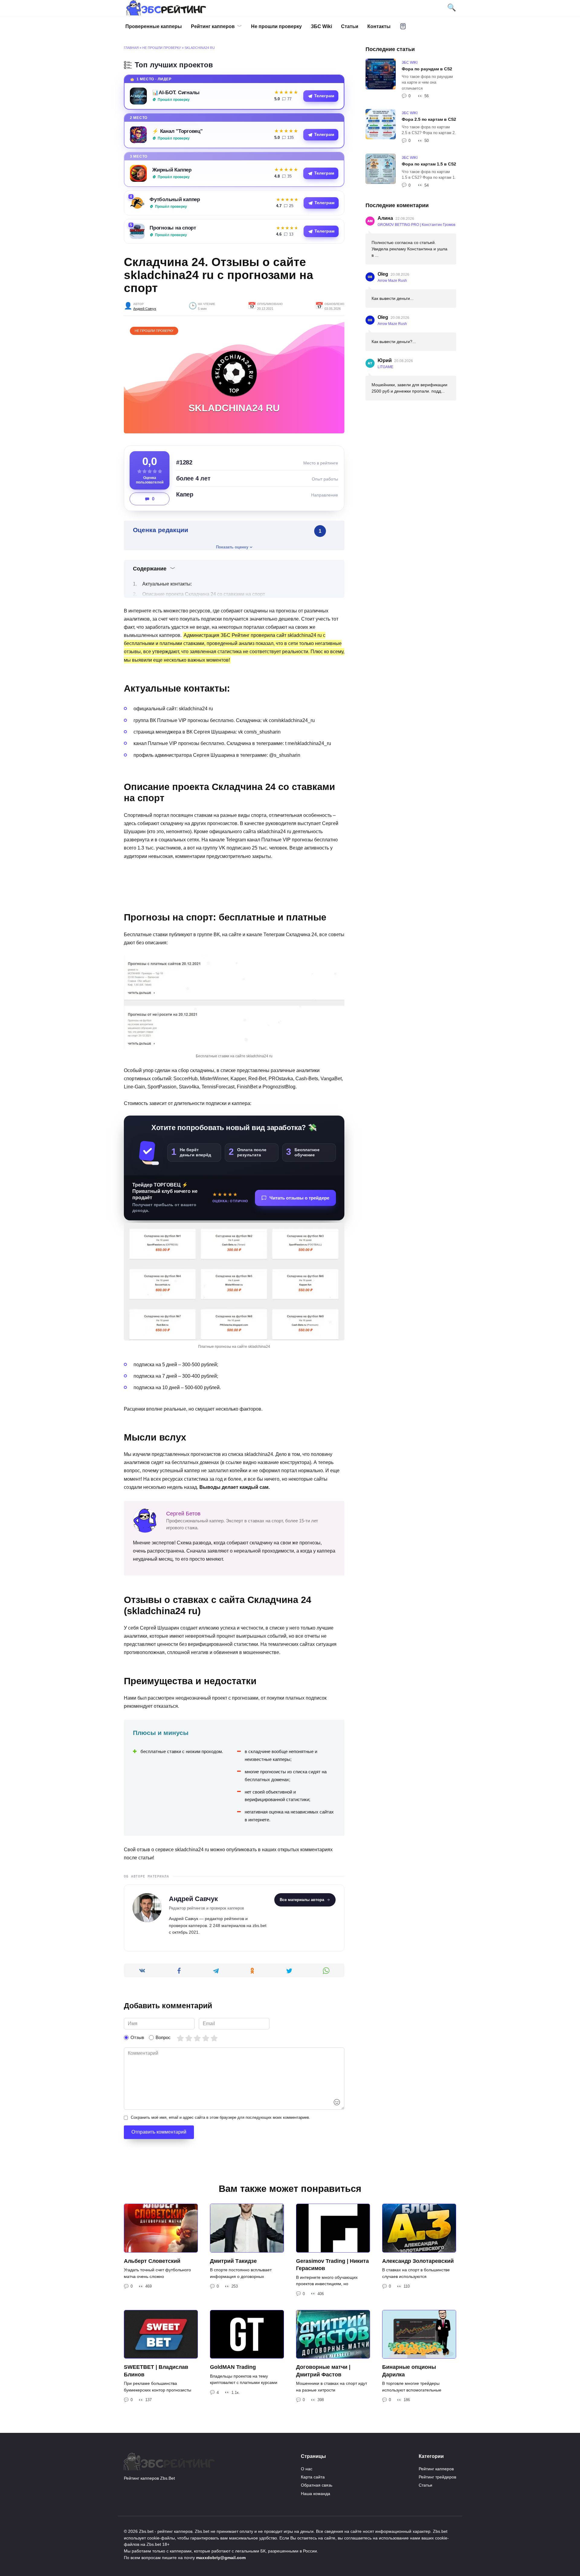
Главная (131, 48)
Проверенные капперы (154, 26)
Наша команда (316, 2494)
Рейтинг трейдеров (437, 2477)
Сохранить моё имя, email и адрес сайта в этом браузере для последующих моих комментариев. (221, 2117)
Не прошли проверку (276, 26)
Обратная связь (317, 2485)
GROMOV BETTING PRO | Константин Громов (416, 225)
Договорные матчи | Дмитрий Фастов (323, 2371)
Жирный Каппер (172, 170)
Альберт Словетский (152, 2261)
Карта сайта (313, 2477)
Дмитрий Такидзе (233, 2261)
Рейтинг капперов (213, 26)
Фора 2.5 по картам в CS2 (429, 119)
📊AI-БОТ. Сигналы (176, 92)
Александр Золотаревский (418, 2261)
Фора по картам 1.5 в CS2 (429, 164)
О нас (307, 2469)
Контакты (379, 26)
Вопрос (163, 2037)
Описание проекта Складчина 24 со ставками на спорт (204, 594)
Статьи (350, 26)
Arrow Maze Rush (392, 281)
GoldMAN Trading (233, 2367)
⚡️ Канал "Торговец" (177, 131)
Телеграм (324, 96)
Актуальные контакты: (167, 584)
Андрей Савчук (145, 309)
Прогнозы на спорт (173, 228)
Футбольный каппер (175, 199)
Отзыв (137, 2037)
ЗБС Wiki (321, 26)
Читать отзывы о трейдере (299, 1198)
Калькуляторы (403, 26)
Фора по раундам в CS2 (427, 69)
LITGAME (385, 367)
